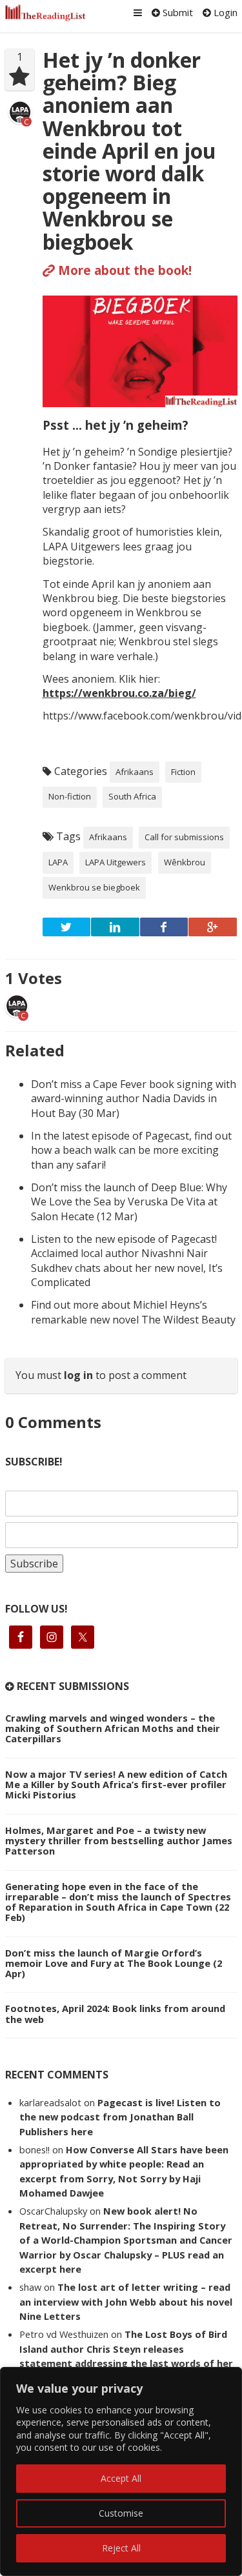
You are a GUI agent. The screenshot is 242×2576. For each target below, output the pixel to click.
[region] (121, 2471)
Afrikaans (135, 772)
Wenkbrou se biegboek (94, 887)
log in (78, 1375)
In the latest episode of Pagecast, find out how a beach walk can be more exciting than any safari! (131, 1150)
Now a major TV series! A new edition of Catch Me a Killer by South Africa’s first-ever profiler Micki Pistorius (116, 1784)
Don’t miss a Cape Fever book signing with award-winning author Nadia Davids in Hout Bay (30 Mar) (134, 1099)
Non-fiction (70, 796)
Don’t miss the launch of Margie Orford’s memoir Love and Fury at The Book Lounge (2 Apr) (114, 1963)
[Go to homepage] (46, 13)
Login (224, 12)
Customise (121, 2513)
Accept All (121, 2478)
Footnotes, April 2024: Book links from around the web (115, 2013)
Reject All (121, 2548)
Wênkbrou (185, 862)
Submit (176, 12)
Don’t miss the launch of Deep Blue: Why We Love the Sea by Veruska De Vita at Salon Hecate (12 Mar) (129, 1202)
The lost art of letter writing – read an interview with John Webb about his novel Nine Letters (126, 2301)
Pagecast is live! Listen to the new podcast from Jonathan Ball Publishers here (120, 2117)
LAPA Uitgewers (116, 862)
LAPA (58, 862)
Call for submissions (184, 837)
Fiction (183, 772)
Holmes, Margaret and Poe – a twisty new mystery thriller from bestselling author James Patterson (119, 1840)
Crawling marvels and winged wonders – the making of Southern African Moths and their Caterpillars (113, 1728)
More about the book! (123, 270)
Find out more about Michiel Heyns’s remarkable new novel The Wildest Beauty (133, 1312)
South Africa (132, 796)
